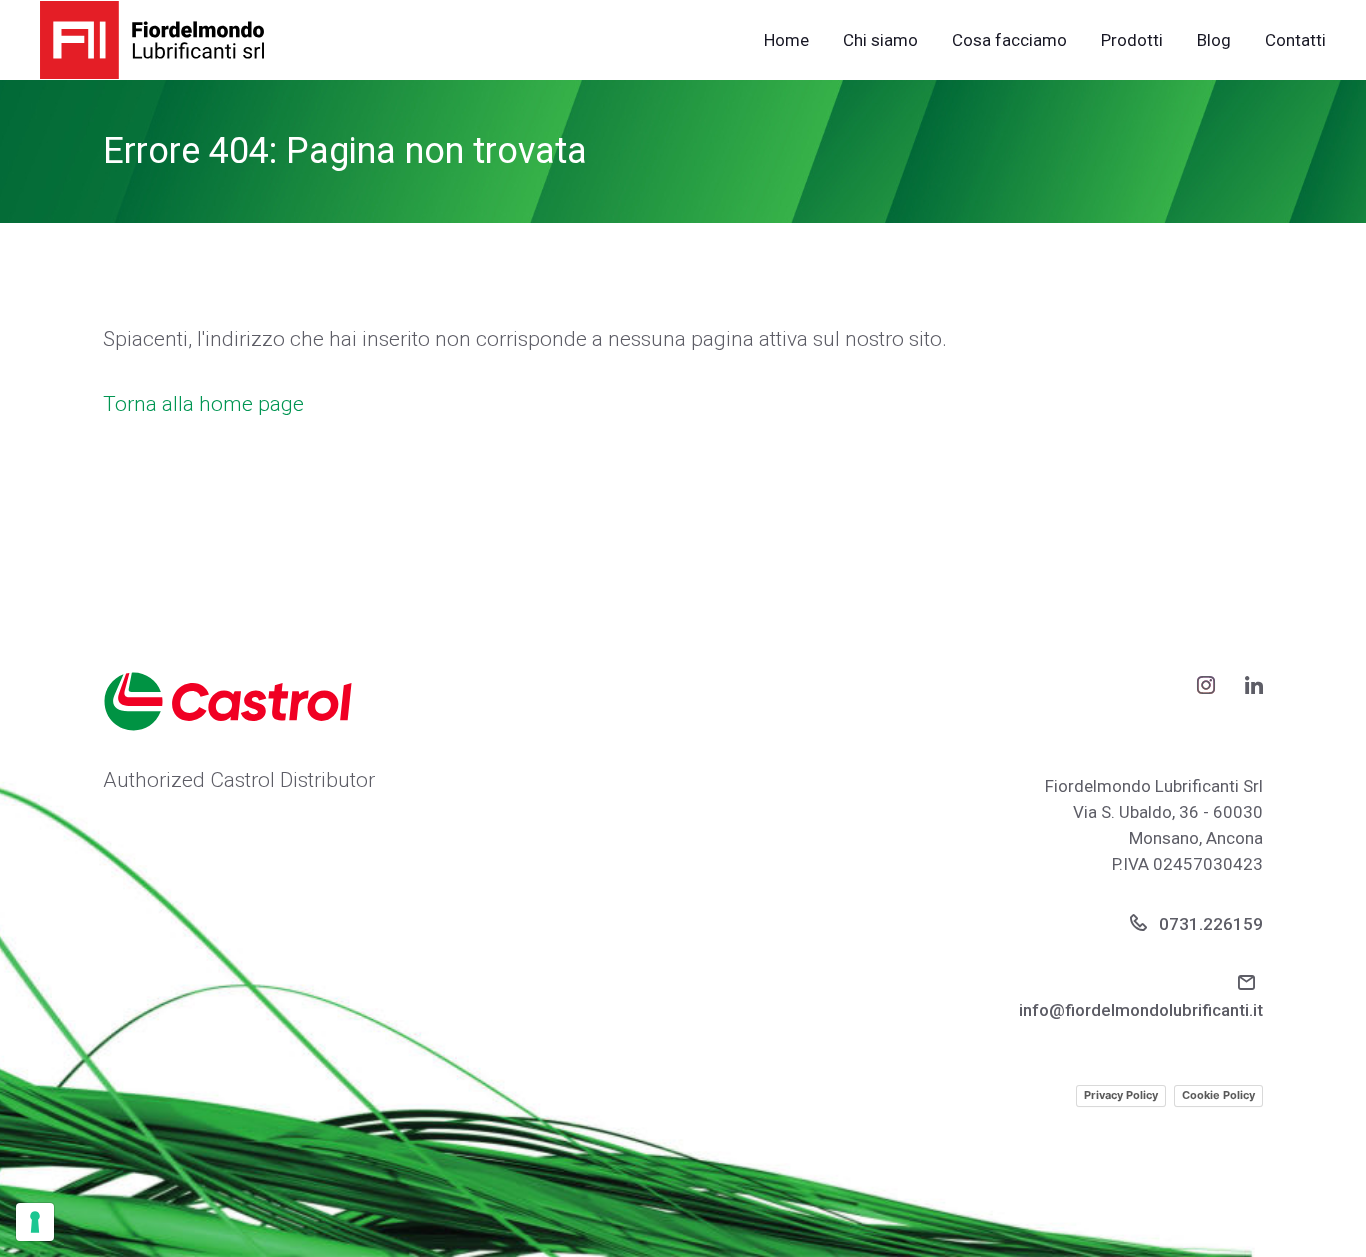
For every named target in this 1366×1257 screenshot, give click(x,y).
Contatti (1295, 40)
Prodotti (1132, 40)
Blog (1214, 40)
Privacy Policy (1121, 1095)
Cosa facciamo (1009, 40)
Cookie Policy (1218, 1095)
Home (786, 40)
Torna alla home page (203, 404)
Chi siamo (880, 40)
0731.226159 (1209, 924)
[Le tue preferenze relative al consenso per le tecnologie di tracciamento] (35, 1222)
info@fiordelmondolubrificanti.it (1141, 1010)
